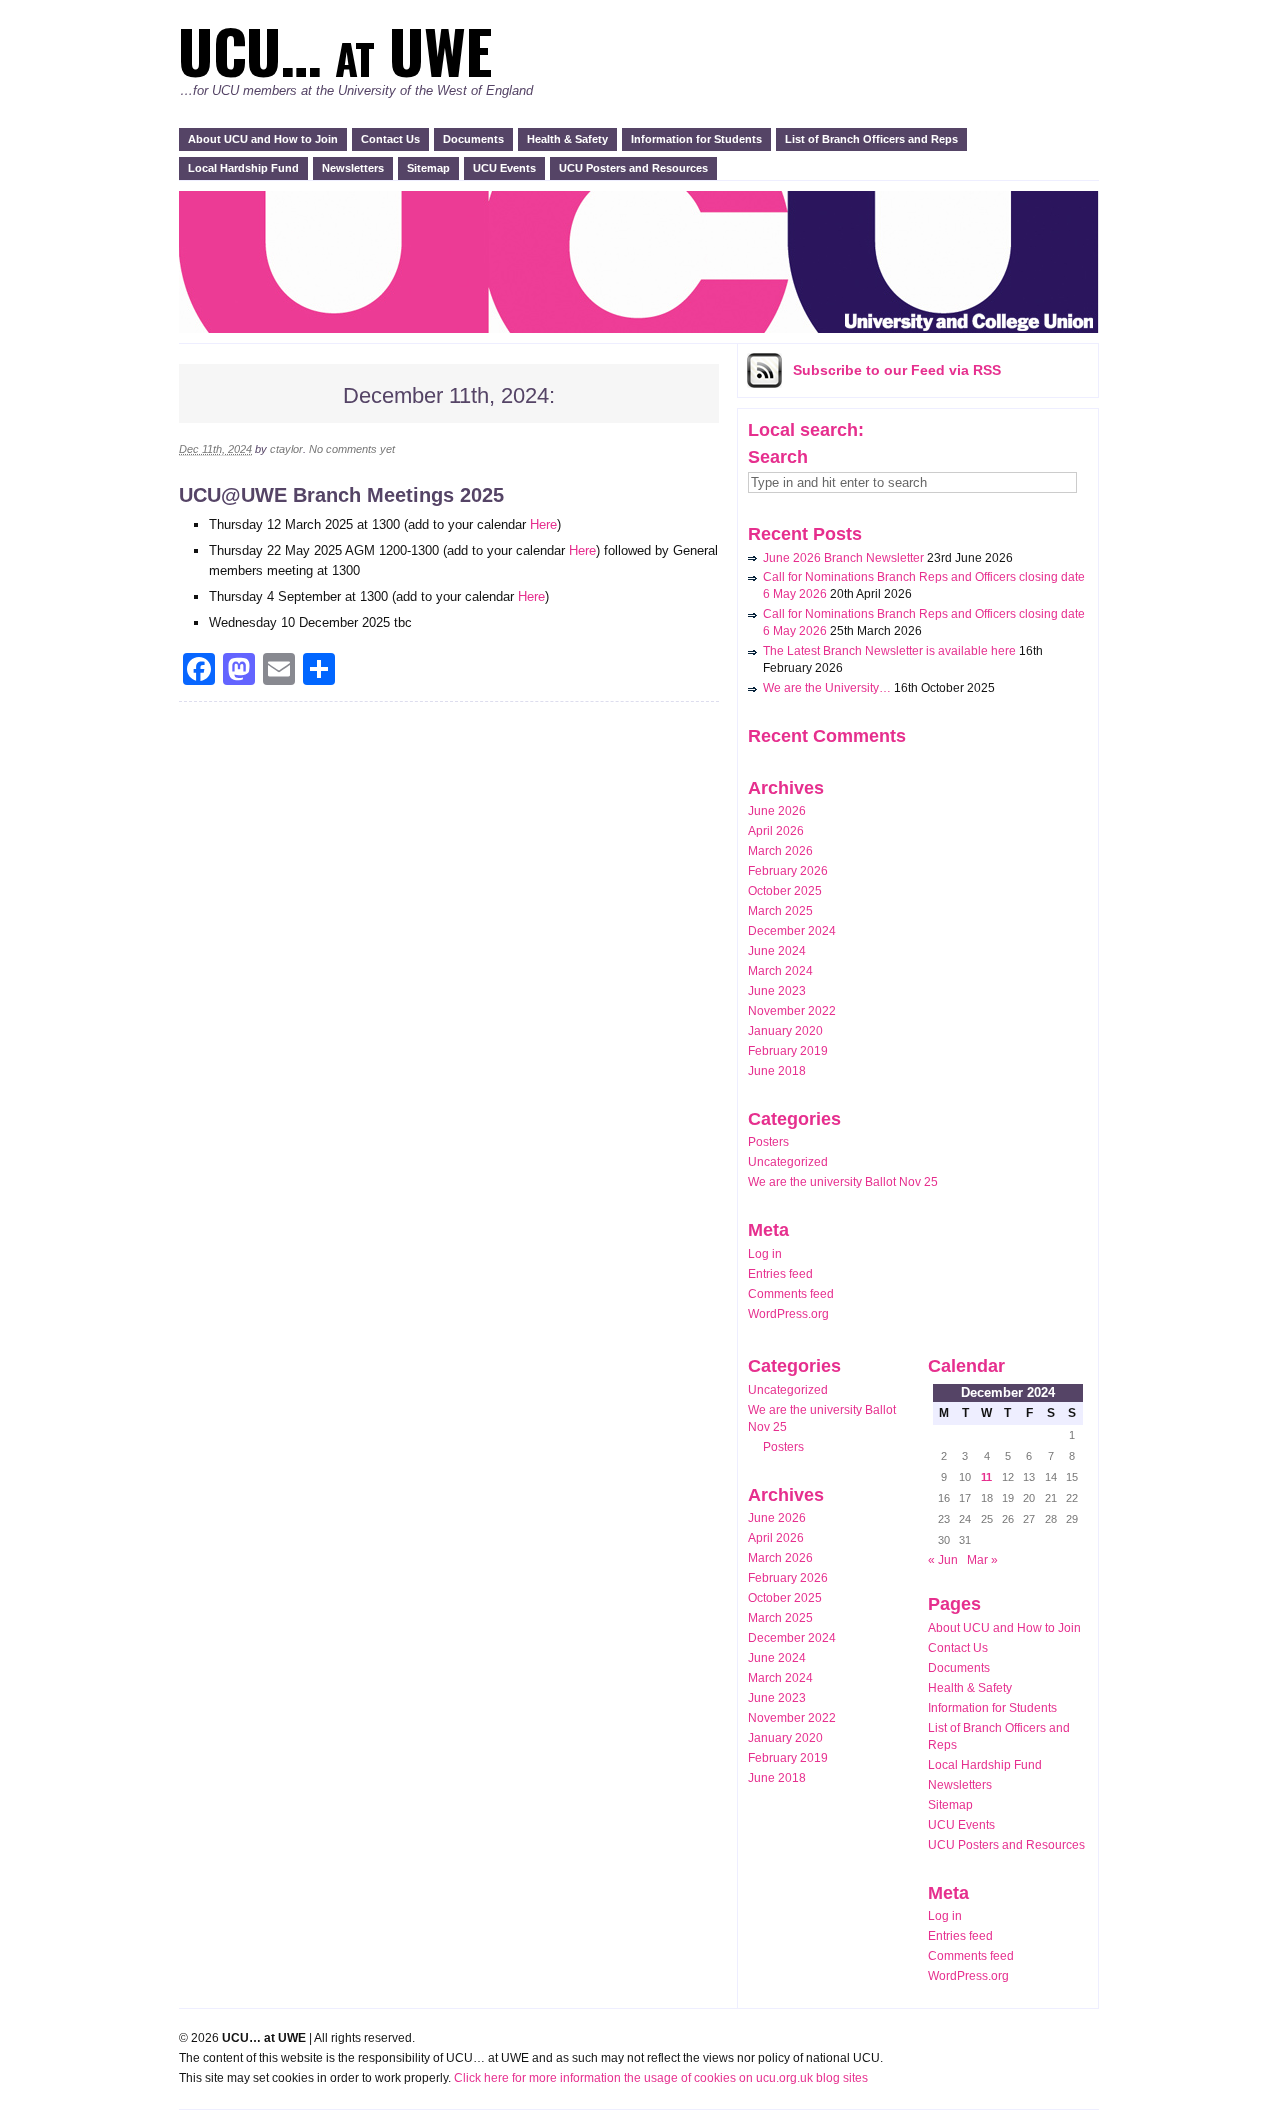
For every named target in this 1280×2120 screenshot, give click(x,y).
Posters (768, 1142)
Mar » (982, 1560)
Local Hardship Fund (243, 168)
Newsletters (353, 168)
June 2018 (777, 1071)
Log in (765, 1254)
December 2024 (792, 931)
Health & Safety (567, 139)
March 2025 (780, 911)
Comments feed (791, 1294)
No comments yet (352, 449)
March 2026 (780, 851)
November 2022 (792, 1011)
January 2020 (785, 1031)
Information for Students (696, 139)
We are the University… (827, 688)
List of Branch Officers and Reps (871, 139)
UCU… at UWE (335, 49)
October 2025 (785, 891)
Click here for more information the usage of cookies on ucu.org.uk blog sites (661, 2078)
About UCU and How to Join (263, 139)
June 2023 (777, 991)
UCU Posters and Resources (633, 168)
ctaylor (286, 449)
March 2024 (780, 971)
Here (543, 524)
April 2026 (776, 831)
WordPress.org (788, 1314)
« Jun (943, 1560)
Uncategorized (788, 1162)
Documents (473, 139)
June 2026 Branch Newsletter (843, 558)
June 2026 (777, 811)
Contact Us (390, 139)
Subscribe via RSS (897, 370)
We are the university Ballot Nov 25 (843, 1182)
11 (986, 1477)
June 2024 (777, 951)
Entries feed (780, 1274)
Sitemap (428, 168)
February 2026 (788, 871)
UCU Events (504, 168)
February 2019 (788, 1051)
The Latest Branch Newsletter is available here (889, 651)
